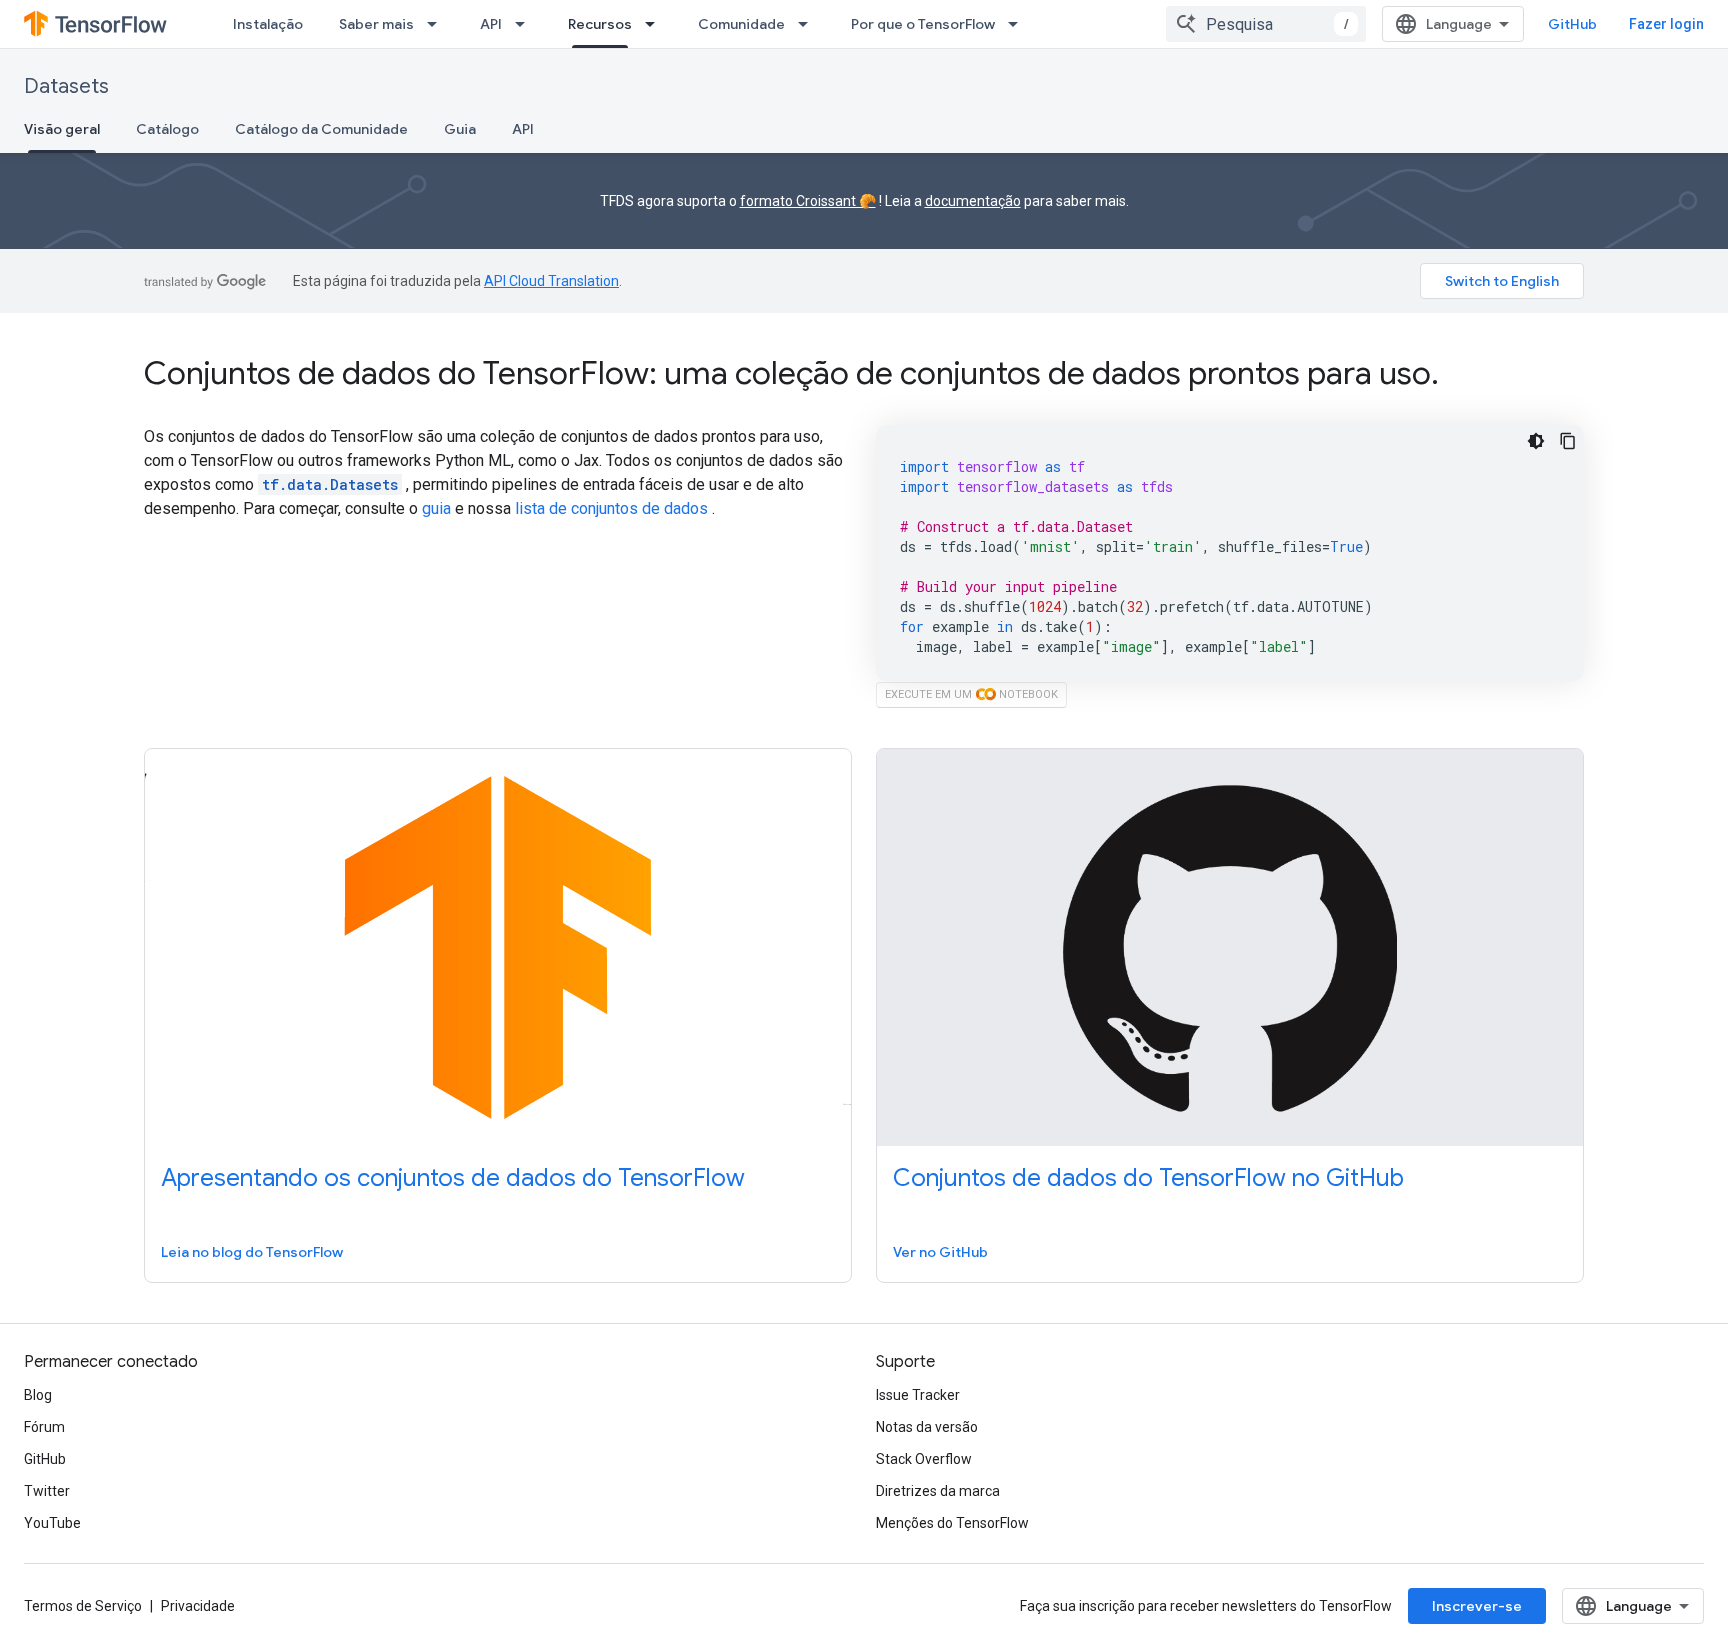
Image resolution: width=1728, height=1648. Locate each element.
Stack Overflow (924, 1459)
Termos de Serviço (83, 1606)
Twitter (47, 1491)
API (491, 24)
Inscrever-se (1477, 1606)
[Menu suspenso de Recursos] (656, 24)
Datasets (66, 86)
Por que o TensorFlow (923, 24)
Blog (38, 1395)
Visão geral (62, 129)
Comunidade (741, 24)
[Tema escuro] (1536, 441)
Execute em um (971, 694)
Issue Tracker (918, 1395)
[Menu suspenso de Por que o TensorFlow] (1019, 24)
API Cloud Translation (551, 281)
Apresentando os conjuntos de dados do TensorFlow (453, 1178)
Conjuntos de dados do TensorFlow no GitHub (1148, 1178)
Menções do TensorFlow (952, 1523)
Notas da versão (927, 1427)
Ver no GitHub (940, 1252)
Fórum (44, 1427)
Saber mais (376, 24)
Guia (460, 129)
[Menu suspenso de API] (526, 24)
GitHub (1572, 24)
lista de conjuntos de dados (611, 508)
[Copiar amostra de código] (1568, 441)
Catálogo (167, 129)
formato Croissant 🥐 (808, 201)
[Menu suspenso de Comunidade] (809, 24)
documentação (973, 201)
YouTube (52, 1523)
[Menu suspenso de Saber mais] (438, 24)
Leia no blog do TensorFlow (252, 1252)
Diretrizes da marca (938, 1491)
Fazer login (1666, 24)
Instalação (268, 24)
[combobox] (1266, 24)
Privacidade (198, 1606)
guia (436, 508)
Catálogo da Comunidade (321, 129)
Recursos (600, 24)
